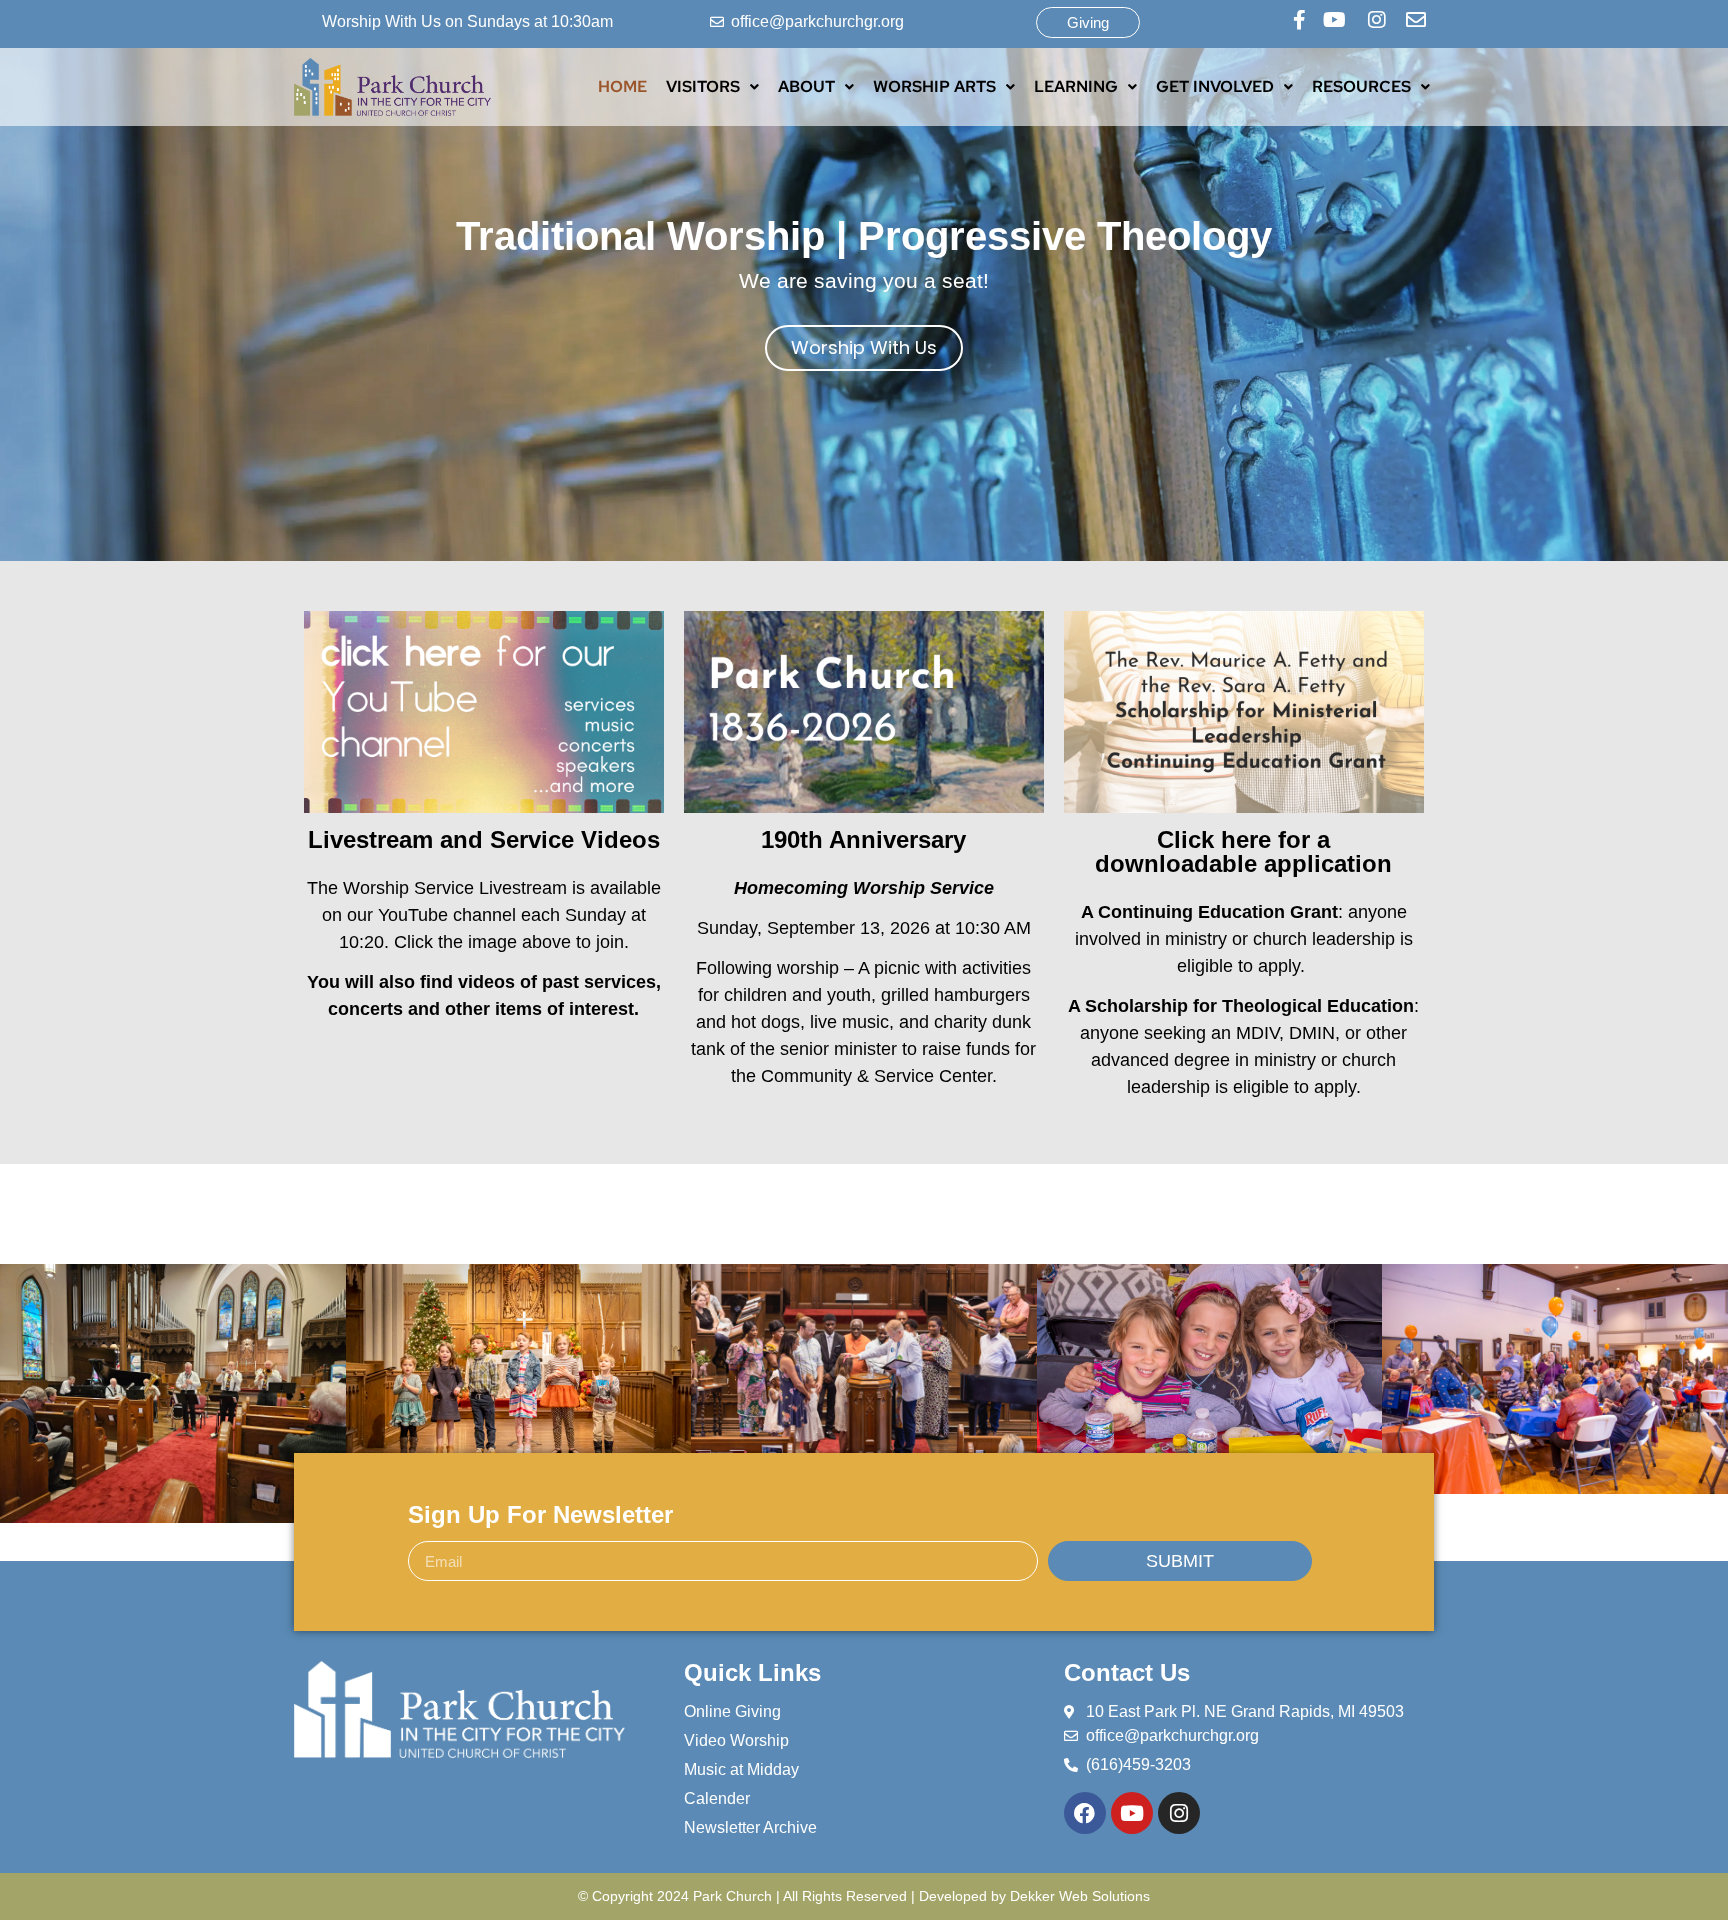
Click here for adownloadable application (1243, 851)
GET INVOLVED (1215, 86)
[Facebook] (1085, 1813)
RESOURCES (1361, 86)
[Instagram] (1179, 1813)
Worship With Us (864, 347)
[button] (712, 87)
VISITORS (703, 86)
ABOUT (806, 86)
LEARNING (1076, 86)
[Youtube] (1132, 1813)
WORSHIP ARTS (934, 86)
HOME (622, 86)
